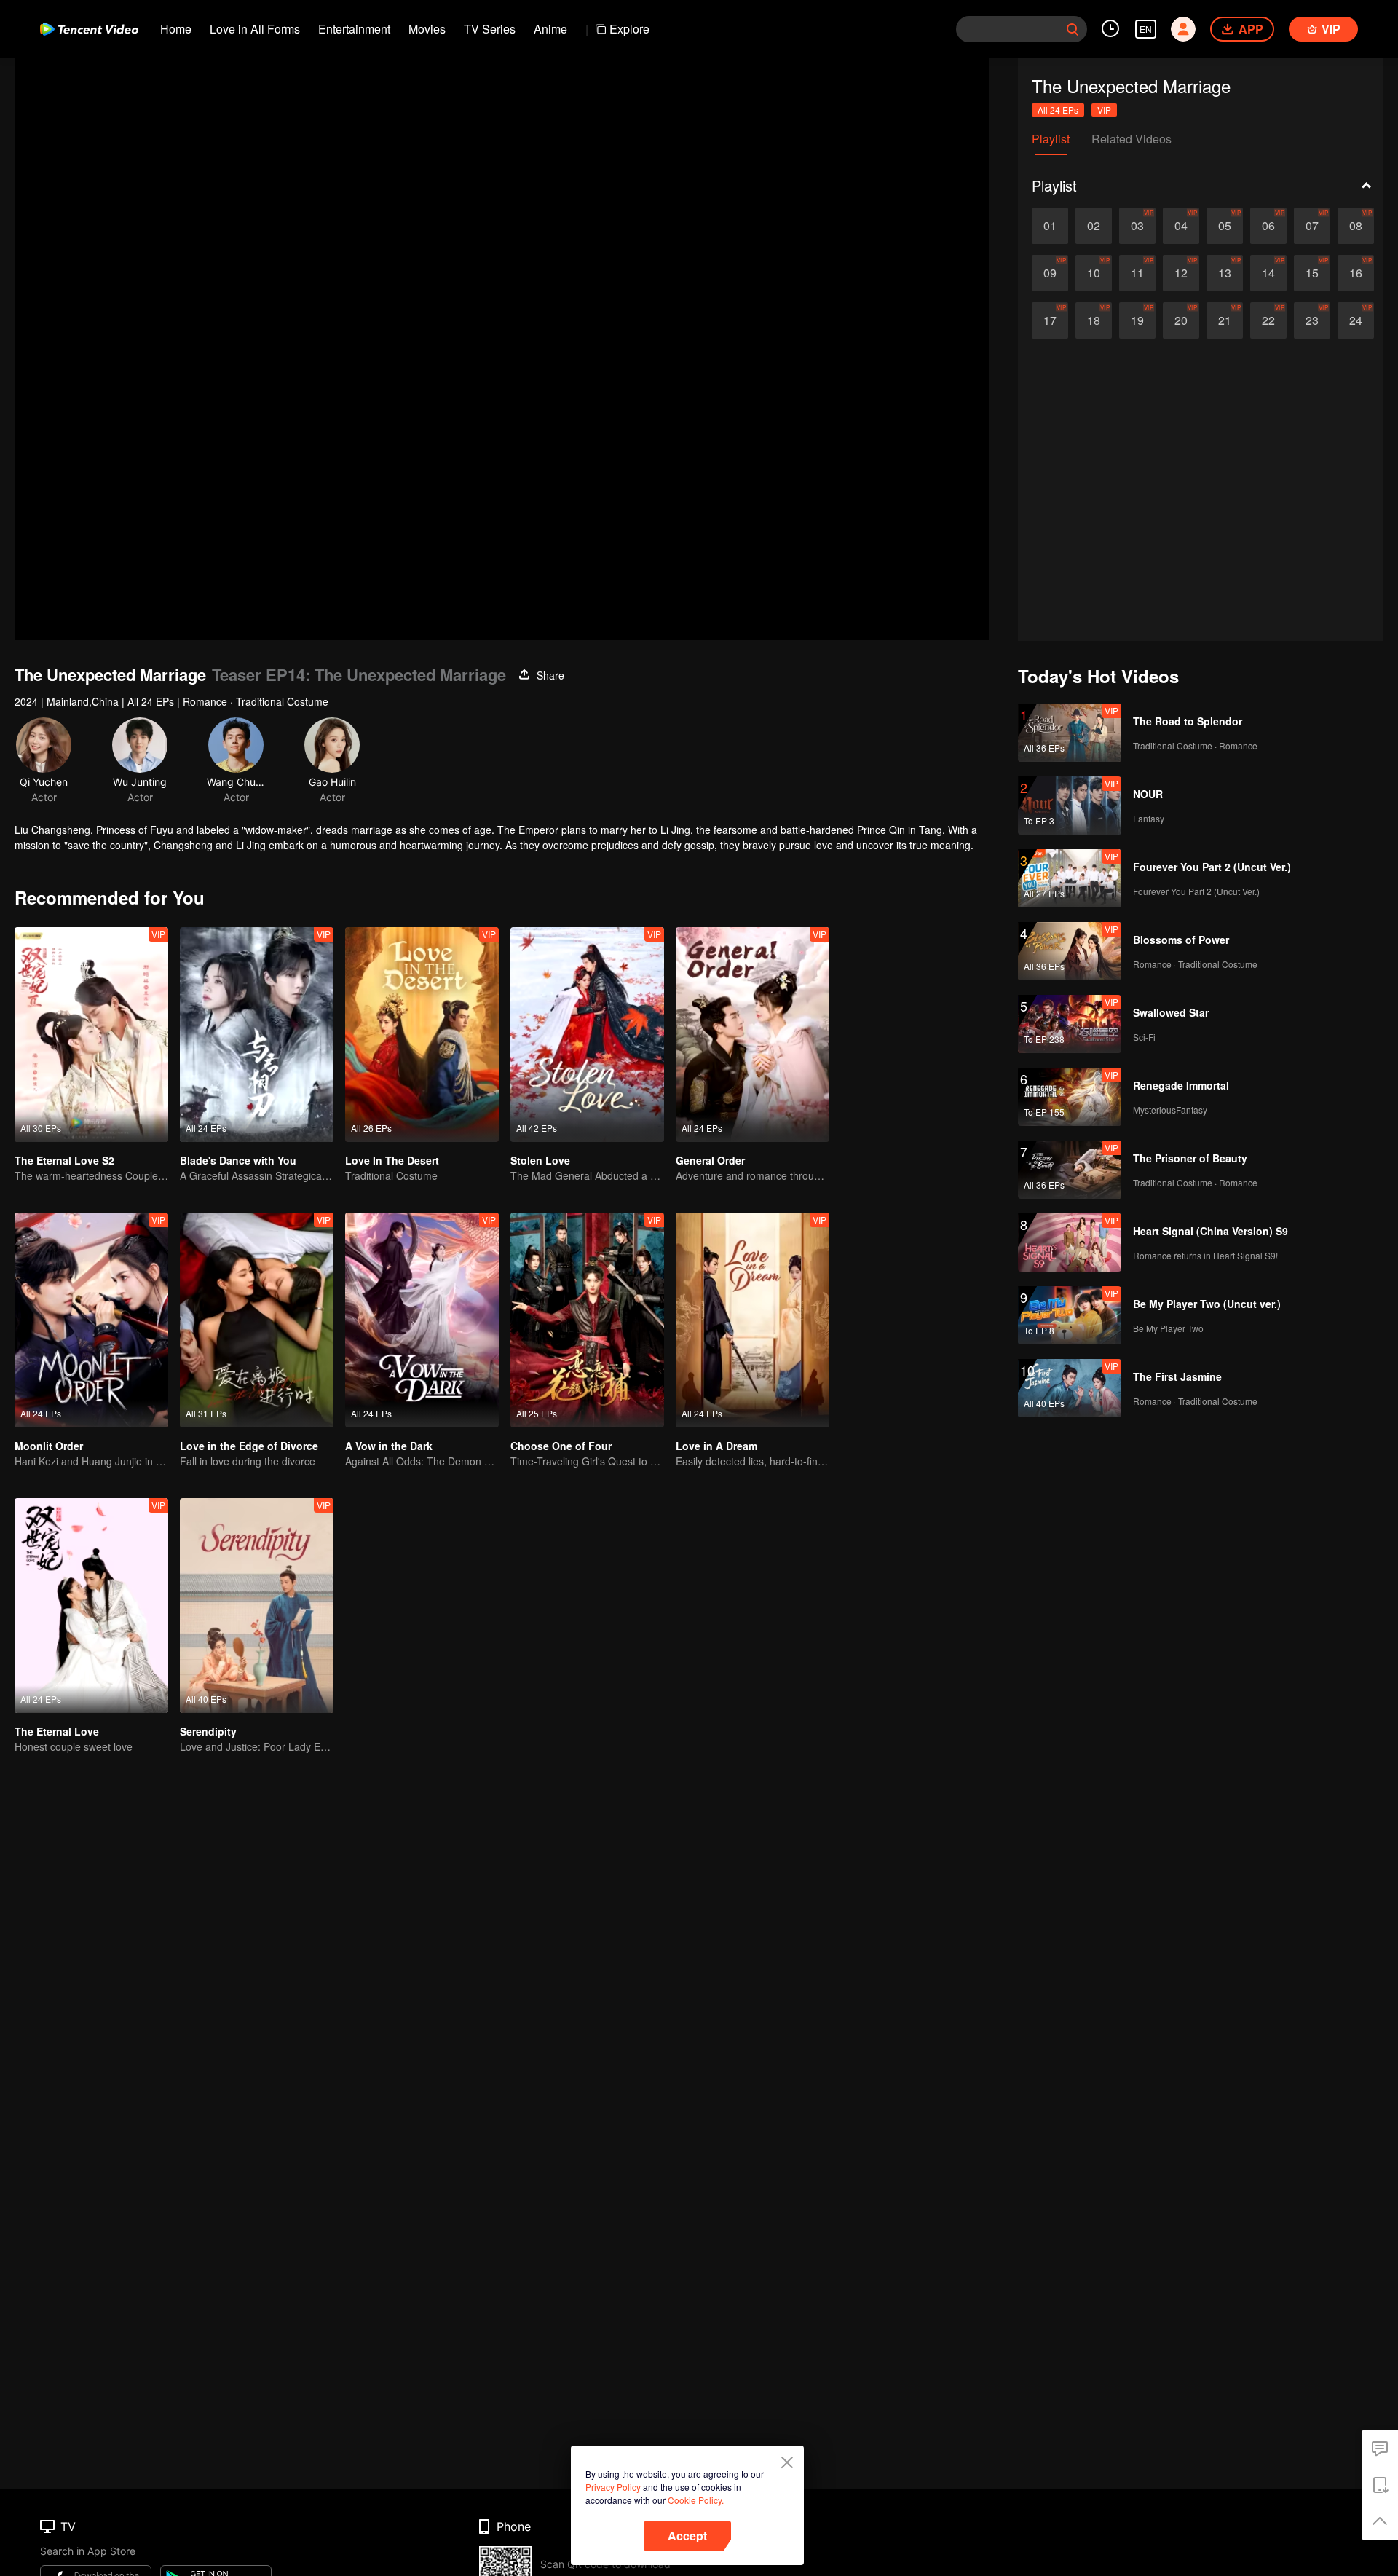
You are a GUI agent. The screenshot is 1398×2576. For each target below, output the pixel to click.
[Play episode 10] (1094, 273)
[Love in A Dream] (753, 1320)
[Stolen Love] (587, 1035)
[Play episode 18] (1094, 320)
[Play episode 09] (1050, 273)
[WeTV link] (89, 29)
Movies (427, 29)
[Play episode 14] (1268, 273)
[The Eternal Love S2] (91, 1035)
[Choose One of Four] (587, 1320)
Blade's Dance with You (238, 1160)
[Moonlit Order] (91, 1320)
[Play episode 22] (1268, 320)
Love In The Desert (392, 1160)
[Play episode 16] (1356, 273)
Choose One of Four (561, 1446)
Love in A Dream (716, 1446)
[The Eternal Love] (91, 1606)
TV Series (490, 29)
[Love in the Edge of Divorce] (257, 1320)
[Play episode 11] (1137, 273)
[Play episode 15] (1312, 273)
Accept (687, 2536)
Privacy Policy (613, 2487)
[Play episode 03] (1137, 226)
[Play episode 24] (1356, 320)
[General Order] (753, 1035)
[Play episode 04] (1181, 226)
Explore (629, 29)
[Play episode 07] (1312, 226)
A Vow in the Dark (389, 1446)
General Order (710, 1160)
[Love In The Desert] (422, 1035)
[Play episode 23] (1312, 320)
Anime (550, 29)
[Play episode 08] (1356, 226)
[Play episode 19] (1137, 320)
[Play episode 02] (1094, 226)
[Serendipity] (257, 1606)
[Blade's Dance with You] (257, 1035)
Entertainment (354, 29)
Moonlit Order (49, 1446)
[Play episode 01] (1050, 226)
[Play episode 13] (1225, 273)
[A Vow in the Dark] (422, 1320)
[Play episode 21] (1225, 320)
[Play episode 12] (1181, 273)
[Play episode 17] (1050, 320)
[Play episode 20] (1181, 320)
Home (176, 29)
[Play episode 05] (1225, 226)
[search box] (1073, 29)
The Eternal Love (57, 1731)
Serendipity (208, 1731)
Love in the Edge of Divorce (249, 1446)
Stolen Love (540, 1160)
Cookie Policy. (696, 2500)
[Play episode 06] (1268, 226)
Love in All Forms (255, 29)
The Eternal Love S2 (64, 1160)
